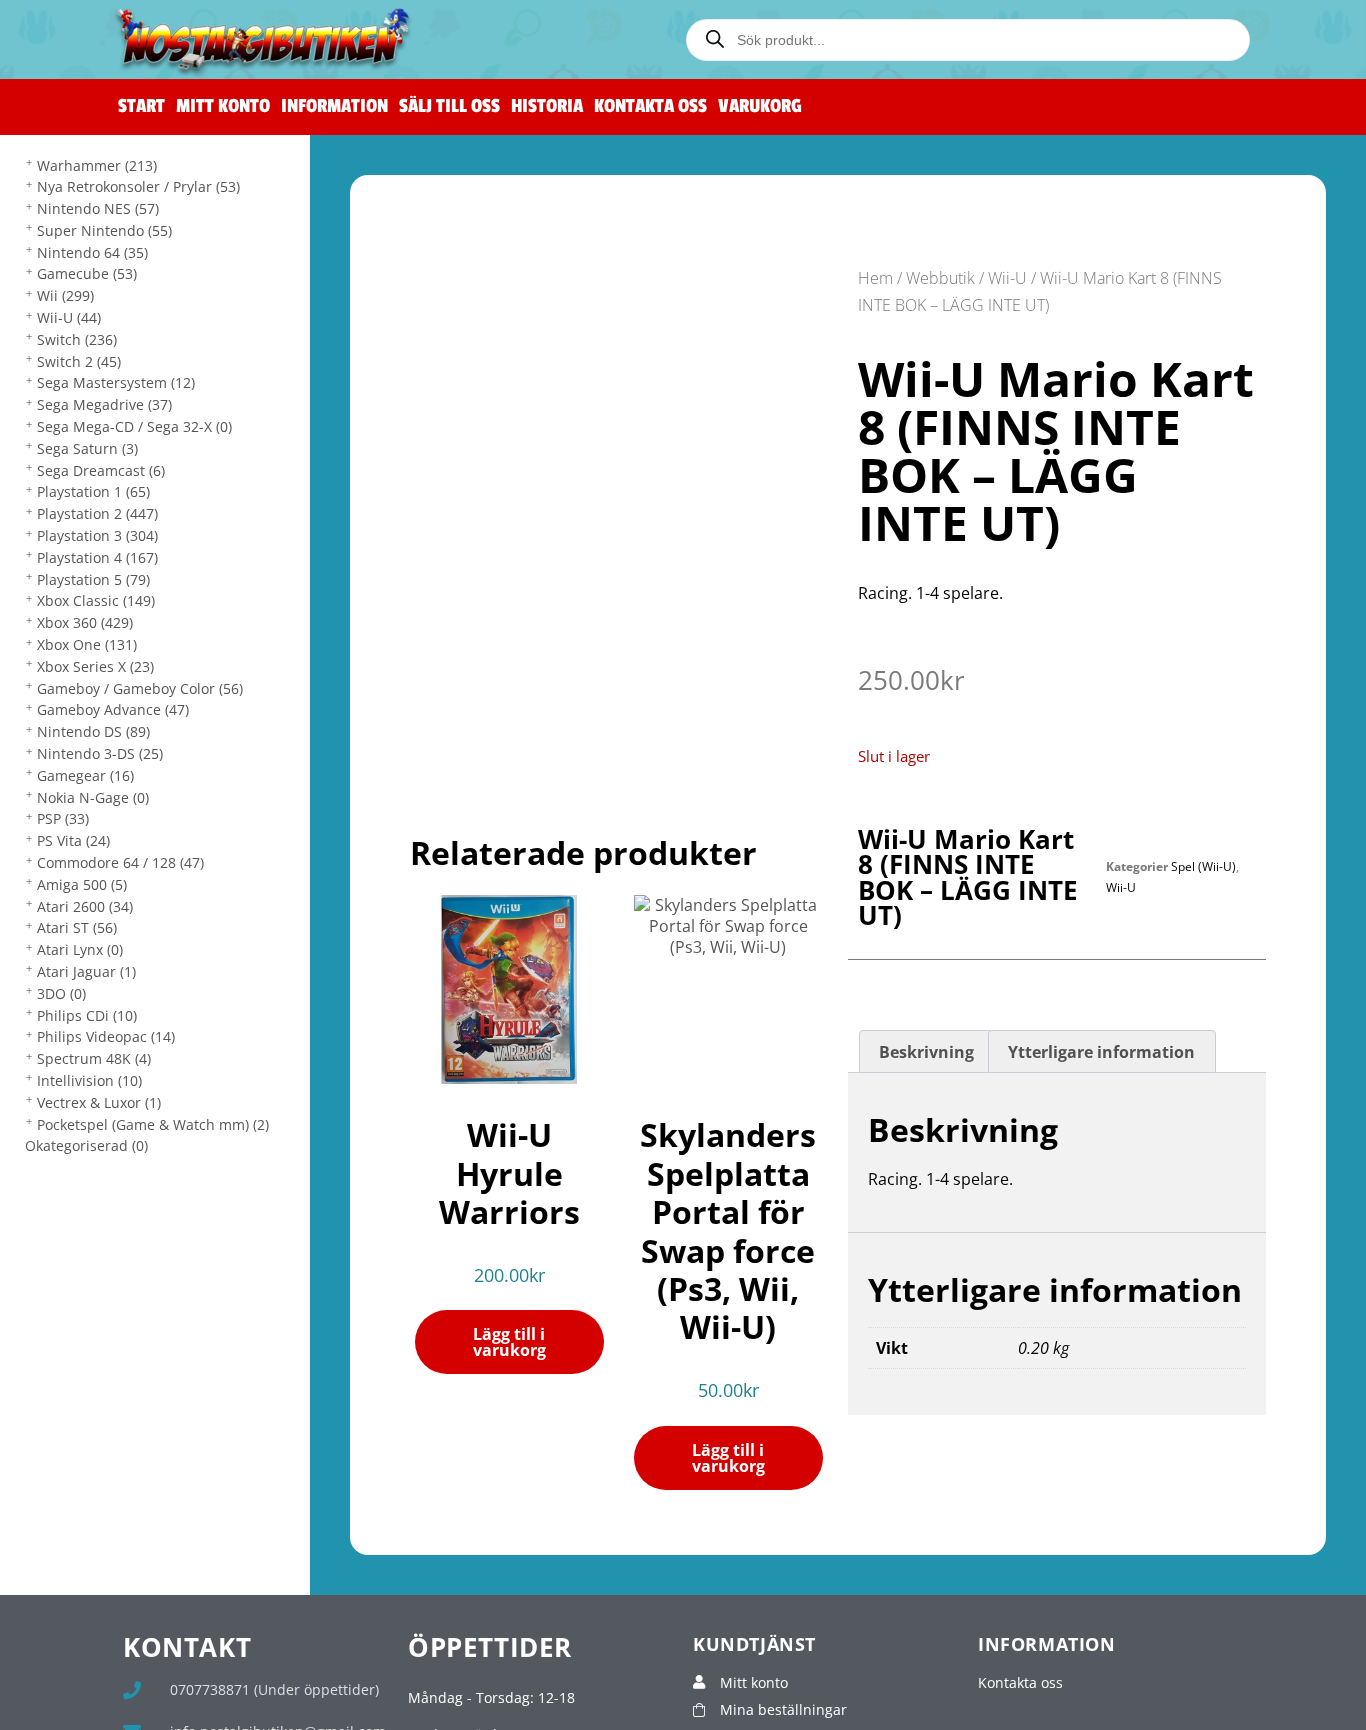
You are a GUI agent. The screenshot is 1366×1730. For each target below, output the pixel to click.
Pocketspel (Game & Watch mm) (153, 1124)
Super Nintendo (104, 230)
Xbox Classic (96, 600)
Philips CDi (87, 1015)
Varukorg (760, 106)
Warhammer (97, 165)
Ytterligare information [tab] (1101, 1052)
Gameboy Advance (113, 709)
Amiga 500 (82, 884)
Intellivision (89, 1080)
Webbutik (940, 278)
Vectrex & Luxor (99, 1102)
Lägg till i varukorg (509, 1342)
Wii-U (69, 317)
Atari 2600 (85, 906)
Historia (547, 106)
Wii (65, 295)
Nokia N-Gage (93, 797)
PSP (63, 818)
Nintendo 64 (92, 252)
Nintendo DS (93, 731)
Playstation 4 (97, 557)
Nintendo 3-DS (100, 753)
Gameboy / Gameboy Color (140, 688)
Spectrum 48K (94, 1058)
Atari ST (77, 927)
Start (141, 106)
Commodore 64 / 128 (120, 862)
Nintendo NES (98, 208)
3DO (61, 993)
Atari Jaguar (86, 971)
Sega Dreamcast (101, 470)
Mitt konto (223, 106)
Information (334, 106)
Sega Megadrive (104, 404)
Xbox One (87, 644)
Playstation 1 (93, 491)
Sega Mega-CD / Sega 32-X (134, 426)
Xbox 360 (85, 622)
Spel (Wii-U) (1203, 866)
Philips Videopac (106, 1036)
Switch (77, 339)
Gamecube (87, 273)
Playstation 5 (93, 579)
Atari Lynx (80, 949)
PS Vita (73, 840)
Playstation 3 (97, 535)
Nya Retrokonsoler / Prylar (138, 186)
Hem (875, 278)
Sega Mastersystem (116, 382)
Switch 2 (79, 361)
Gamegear (85, 775)
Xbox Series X (95, 666)
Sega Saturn (87, 448)
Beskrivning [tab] (926, 1052)
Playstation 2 (97, 513)
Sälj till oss (449, 106)
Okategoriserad (86, 1145)
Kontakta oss (650, 106)
